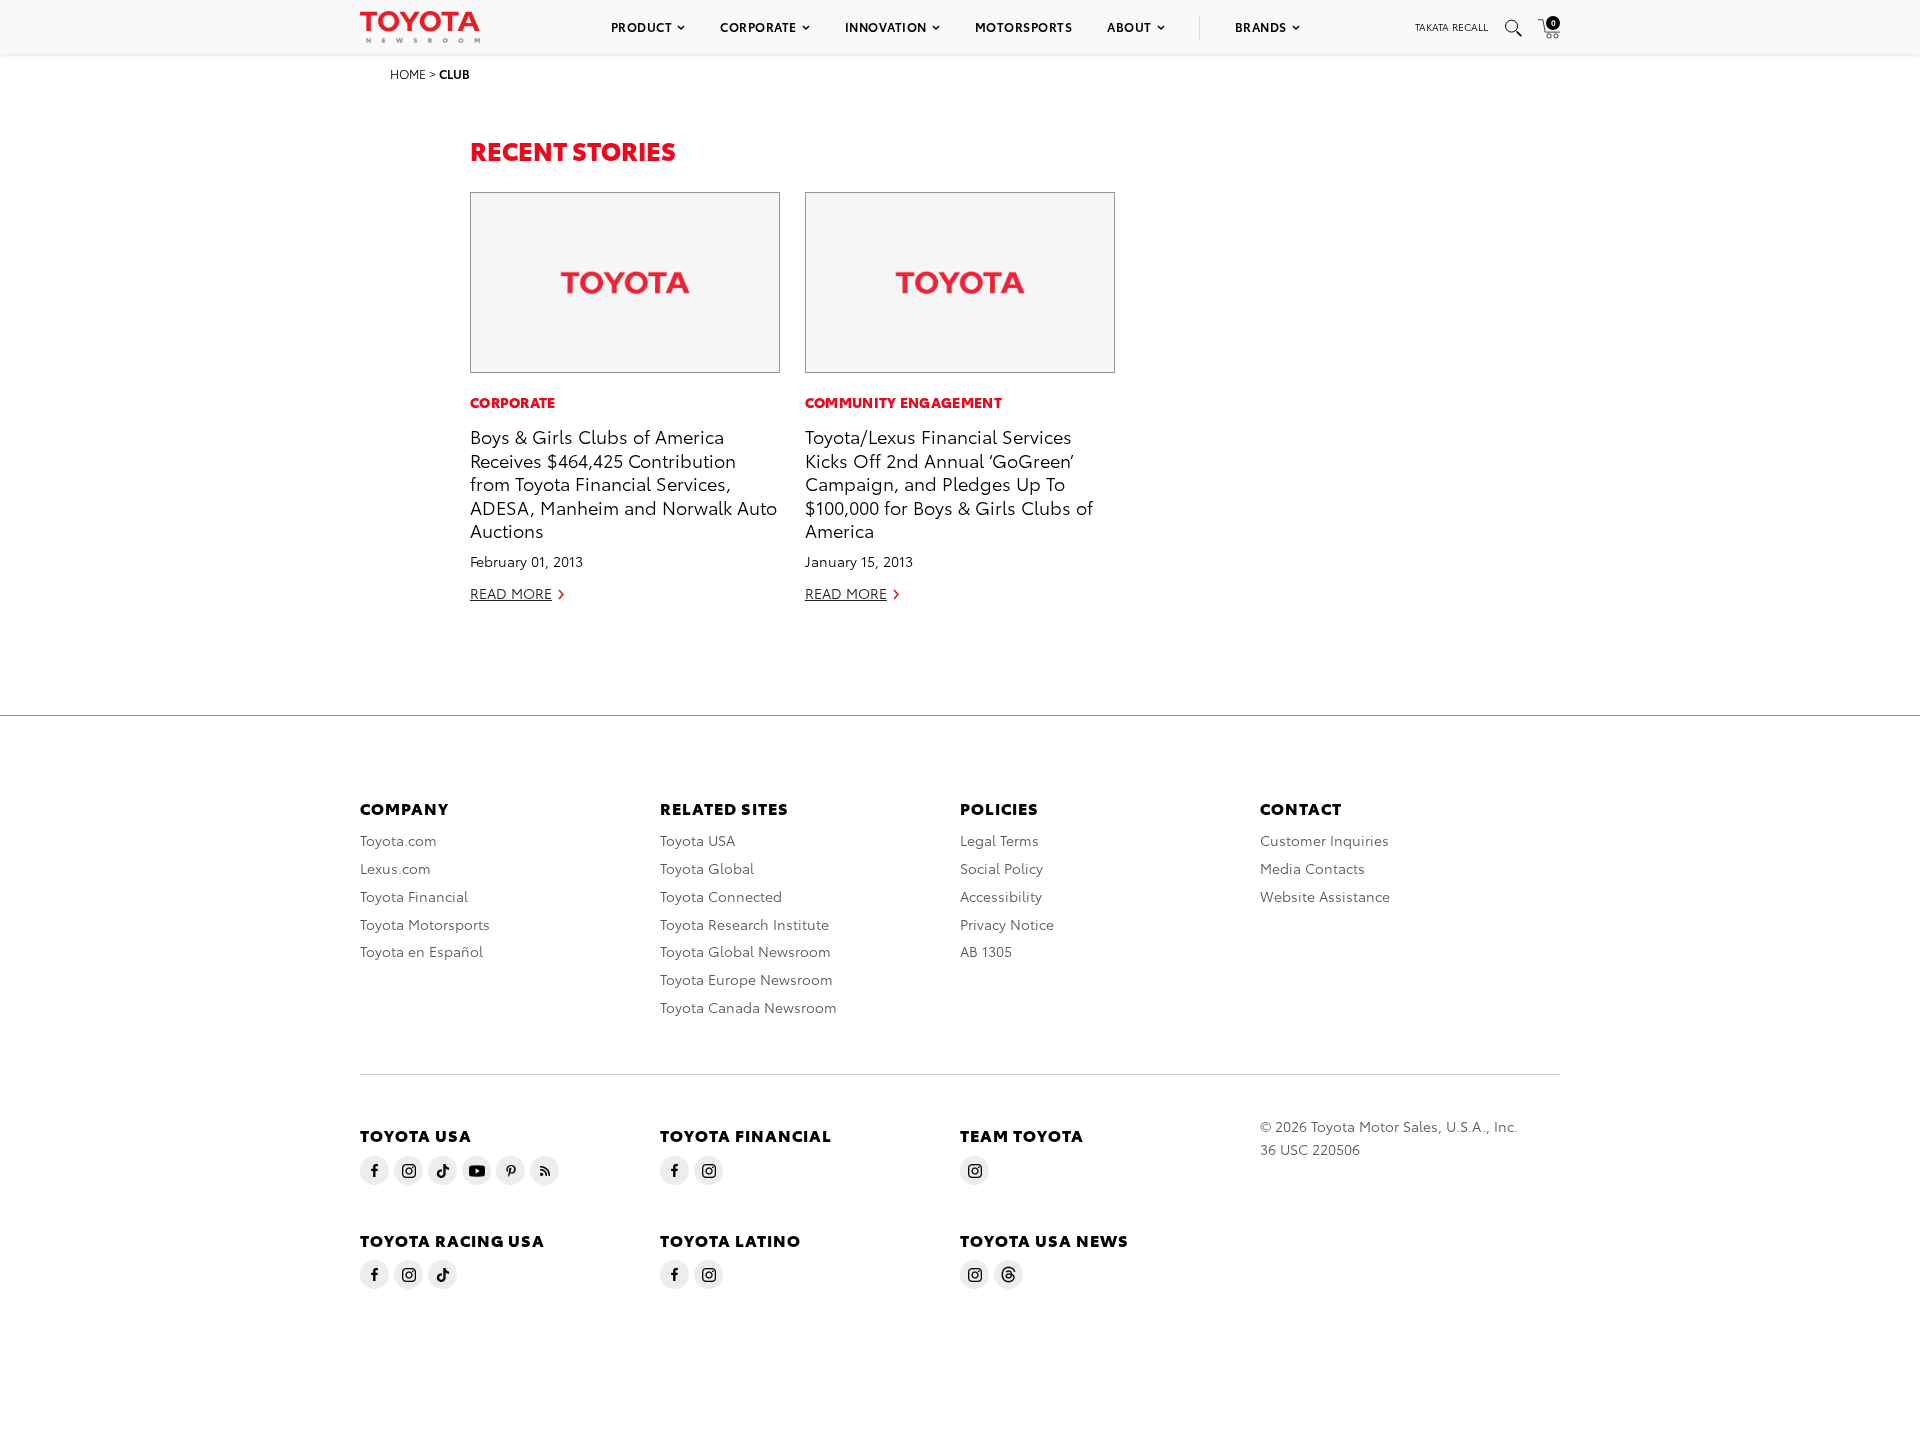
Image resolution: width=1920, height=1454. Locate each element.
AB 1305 (986, 951)
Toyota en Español (421, 951)
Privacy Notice (1007, 924)
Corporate (758, 26)
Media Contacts (1312, 868)
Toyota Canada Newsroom (748, 1007)
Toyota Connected (721, 896)
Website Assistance (1325, 896)
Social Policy (1001, 868)
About (1129, 26)
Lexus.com (395, 868)
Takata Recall (1451, 26)
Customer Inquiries (1324, 840)
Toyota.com (398, 840)
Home (408, 73)
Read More (511, 593)
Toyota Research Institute (744, 924)
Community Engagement (903, 402)
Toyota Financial (414, 896)
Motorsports (1024, 26)
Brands (1261, 26)
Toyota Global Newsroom (745, 951)
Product (642, 26)
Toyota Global (707, 868)
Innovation (886, 26)
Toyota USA (697, 840)
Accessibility (1001, 896)
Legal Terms (999, 840)
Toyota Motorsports (425, 924)
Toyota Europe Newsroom (746, 979)
